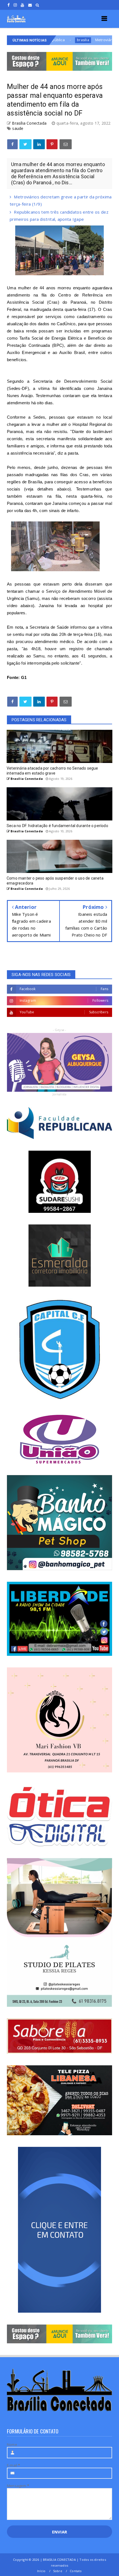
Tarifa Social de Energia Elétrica (51, 338)
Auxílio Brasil (72, 352)
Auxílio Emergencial (27, 352)
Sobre (58, 2571)
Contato (76, 2571)
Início (41, 2571)
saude (18, 128)
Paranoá (78, 302)
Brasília (35, 482)
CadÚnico (66, 324)
